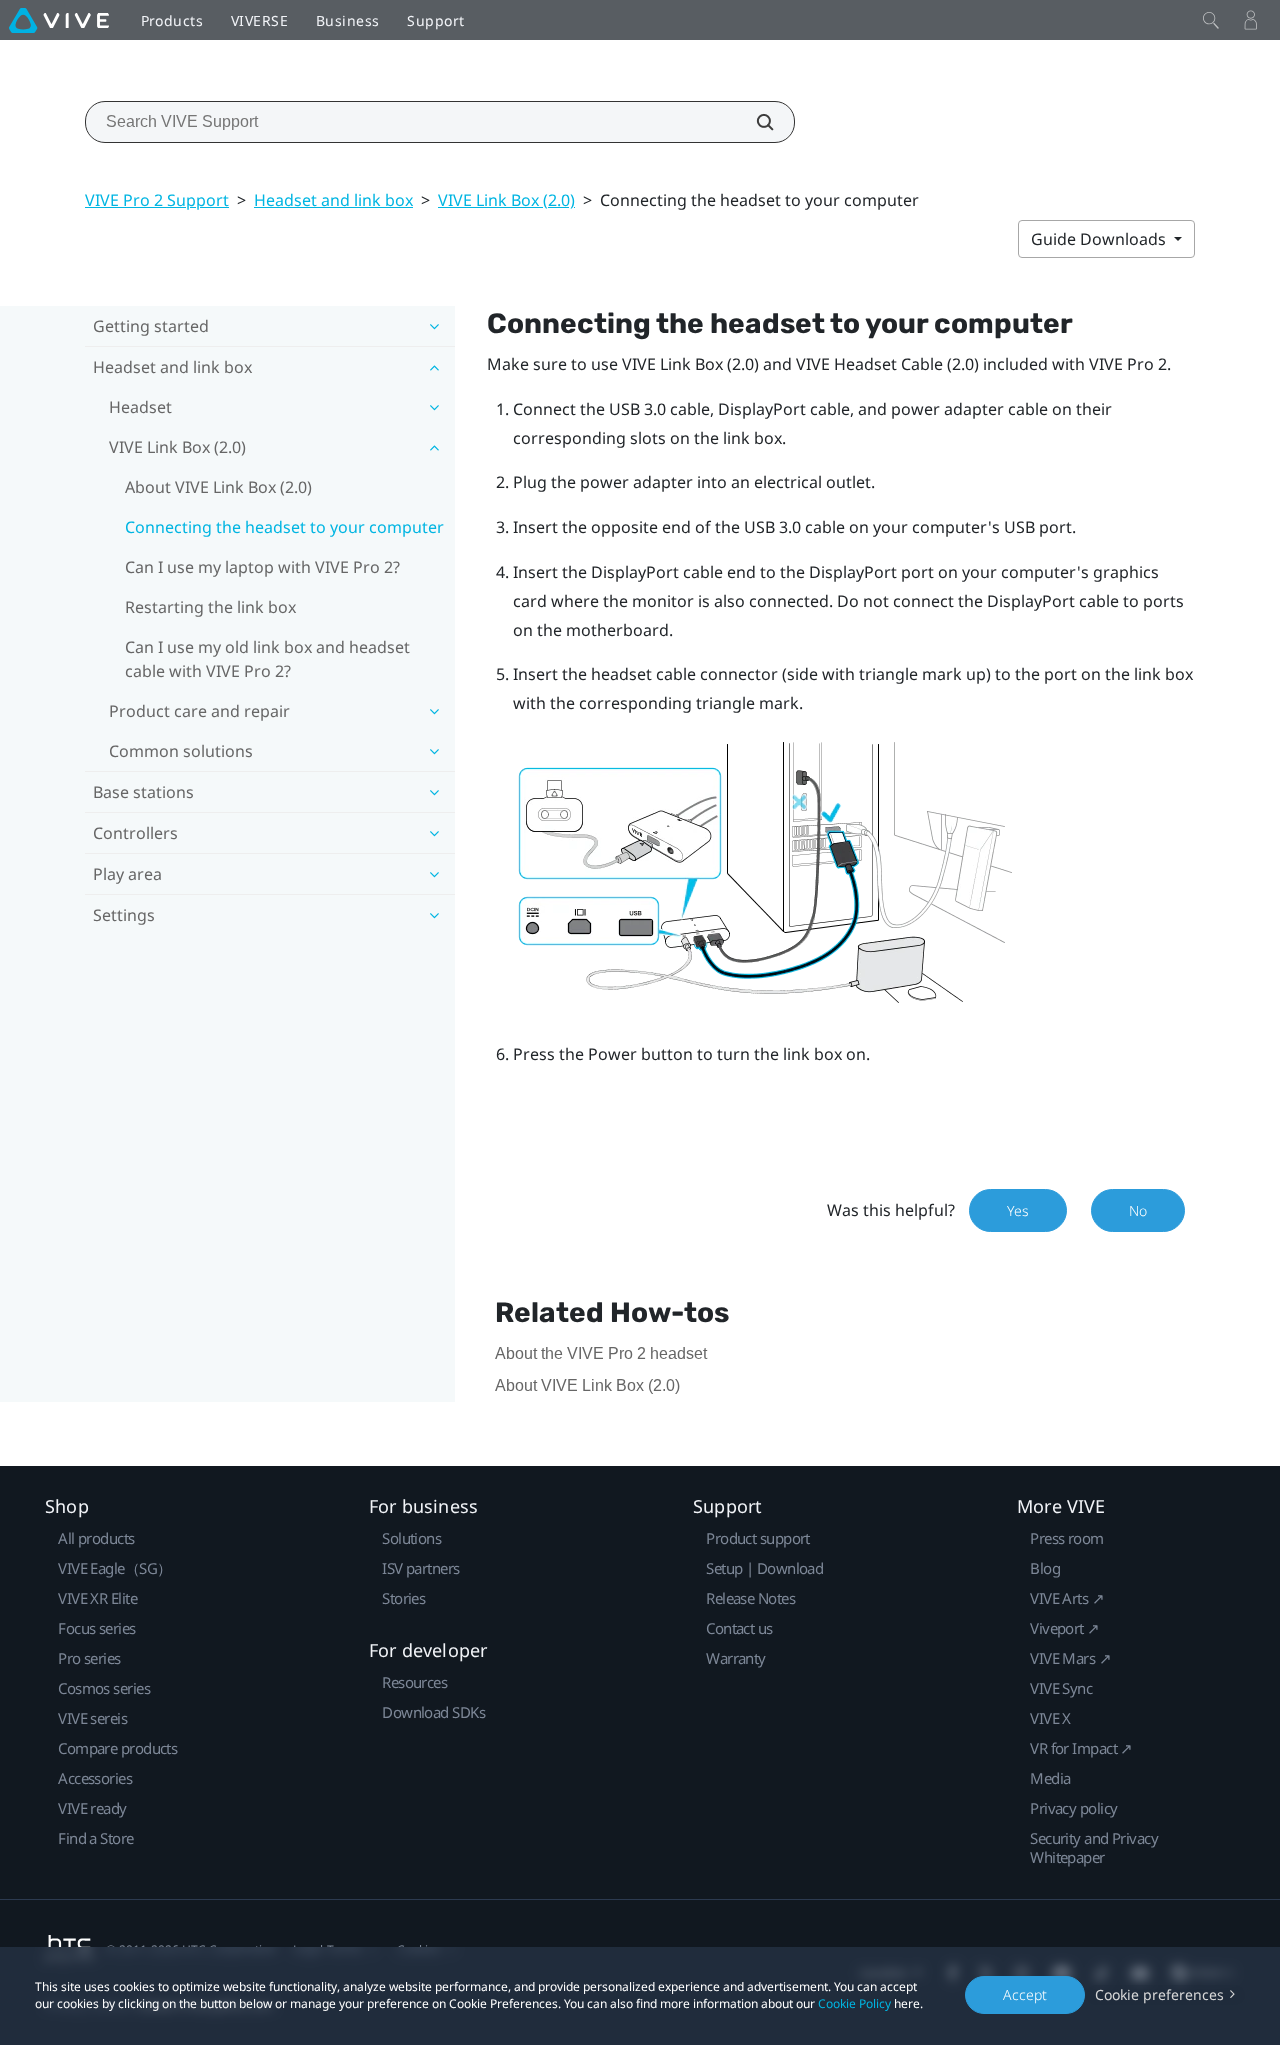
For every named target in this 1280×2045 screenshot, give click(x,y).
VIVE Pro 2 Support (157, 200)
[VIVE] (59, 20)
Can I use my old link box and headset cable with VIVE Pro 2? (267, 659)
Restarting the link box (210, 607)
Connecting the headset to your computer (284, 527)
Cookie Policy (854, 2003)
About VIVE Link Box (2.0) (218, 487)
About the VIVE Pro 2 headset (601, 1353)
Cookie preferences (1159, 1994)
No (1138, 1210)
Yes (1018, 1210)
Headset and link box (333, 200)
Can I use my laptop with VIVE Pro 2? (262, 567)
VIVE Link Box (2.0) (506, 200)
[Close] (1211, 20)
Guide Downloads (1100, 239)
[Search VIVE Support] (754, 122)
